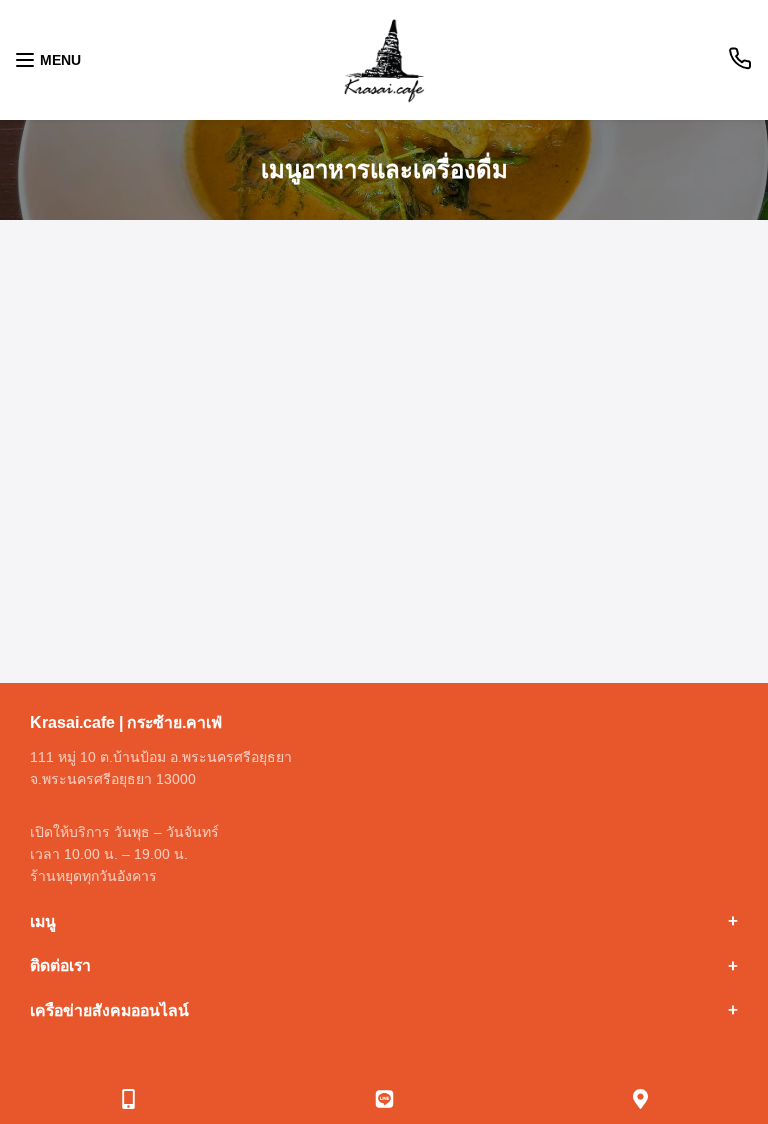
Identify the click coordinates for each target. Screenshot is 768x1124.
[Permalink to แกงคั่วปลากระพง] (384, 524)
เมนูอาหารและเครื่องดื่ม (384, 169)
